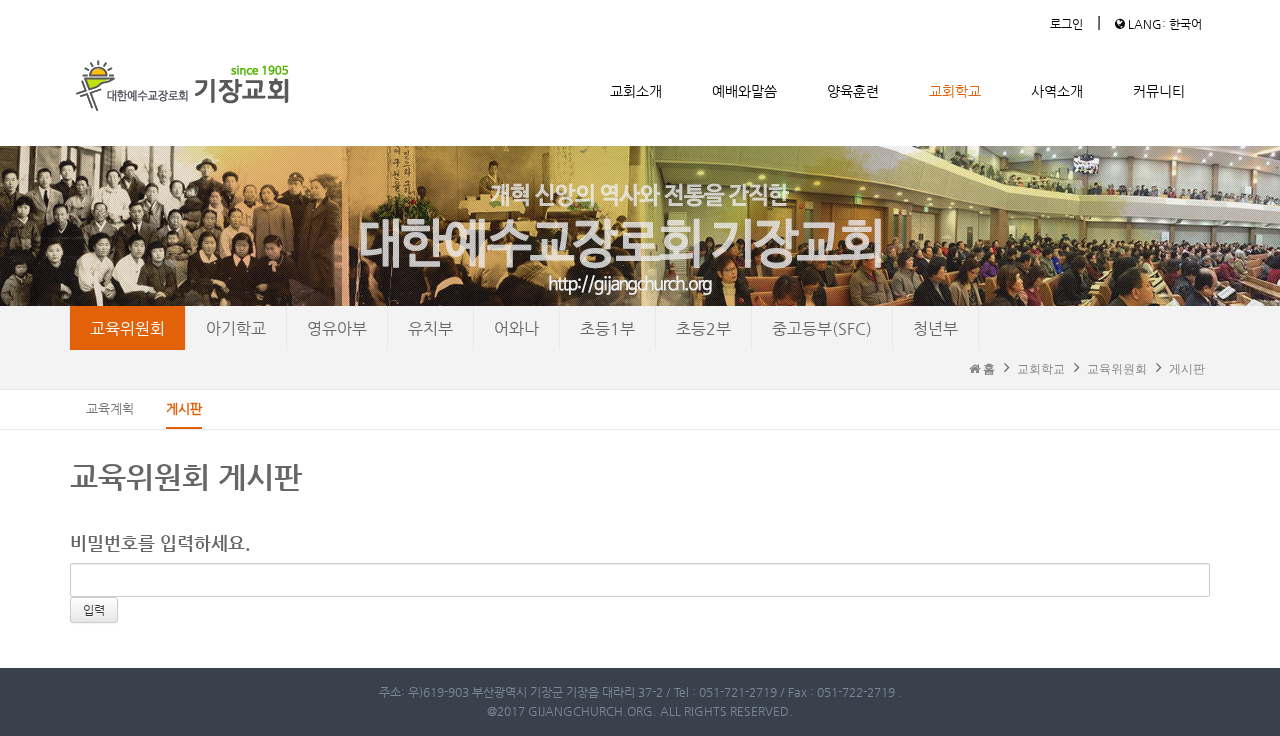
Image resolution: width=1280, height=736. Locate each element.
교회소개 (636, 91)
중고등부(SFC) (822, 328)
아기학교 (236, 328)
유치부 (430, 328)
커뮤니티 (1159, 91)
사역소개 (1057, 91)
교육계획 (110, 408)
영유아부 (337, 328)
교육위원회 (127, 328)
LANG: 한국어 (1163, 24)
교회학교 (955, 91)
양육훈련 (853, 91)
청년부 (935, 328)
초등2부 (703, 328)
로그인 (1066, 24)
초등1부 (607, 328)
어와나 (516, 328)
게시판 (1187, 369)
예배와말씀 (744, 91)
